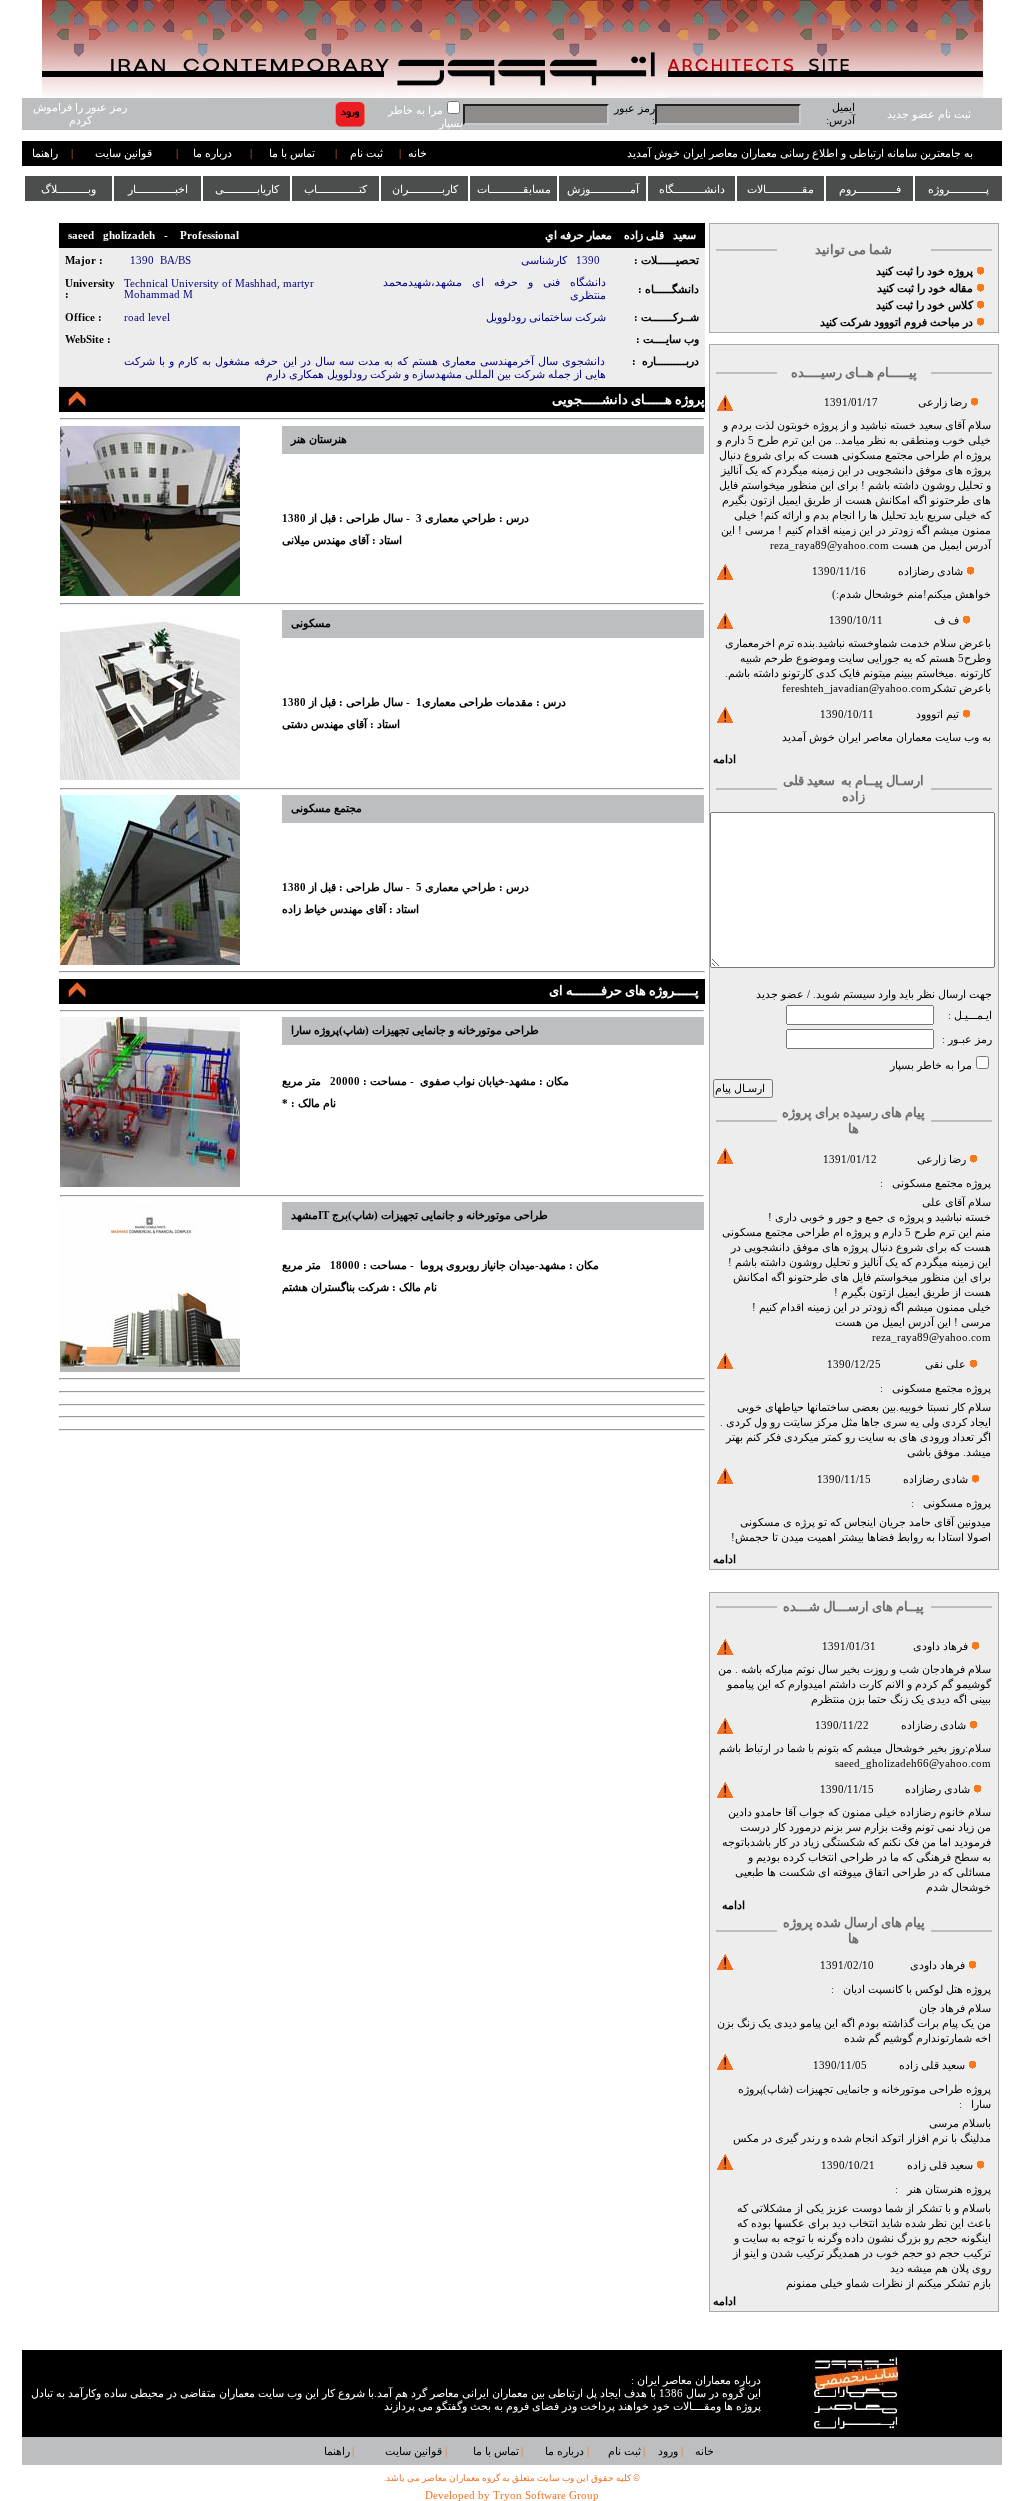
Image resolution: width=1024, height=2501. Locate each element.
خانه (417, 153)
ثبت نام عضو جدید (929, 114)
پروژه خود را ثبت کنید (924, 271)
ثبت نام (366, 153)
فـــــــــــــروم (870, 189)
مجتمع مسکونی (927, 1183)
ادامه (724, 759)
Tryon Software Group (546, 2495)
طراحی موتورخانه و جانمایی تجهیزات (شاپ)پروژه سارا (415, 1030)
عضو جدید (780, 994)
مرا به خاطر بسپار (931, 1065)
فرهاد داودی (940, 1646)
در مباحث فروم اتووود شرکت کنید (896, 322)
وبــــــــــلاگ (68, 189)
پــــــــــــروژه (958, 189)
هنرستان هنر (935, 2189)
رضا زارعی (942, 402)
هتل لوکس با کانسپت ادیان (903, 1989)
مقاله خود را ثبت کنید (925, 288)
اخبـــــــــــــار (158, 189)
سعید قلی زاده (932, 2065)
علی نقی (945, 1364)
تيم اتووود (937, 714)
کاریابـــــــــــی (247, 189)
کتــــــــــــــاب (335, 189)
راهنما (45, 153)
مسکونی (943, 1503)
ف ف (946, 620)
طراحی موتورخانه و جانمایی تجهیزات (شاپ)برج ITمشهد (419, 1215)
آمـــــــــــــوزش (603, 189)
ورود (668, 2451)
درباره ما (212, 153)
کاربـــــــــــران (425, 189)
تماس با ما (292, 153)
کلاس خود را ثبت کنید (924, 305)
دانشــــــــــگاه (692, 189)
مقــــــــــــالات (780, 189)
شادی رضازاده (930, 571)
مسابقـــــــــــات (514, 189)
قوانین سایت (123, 153)
